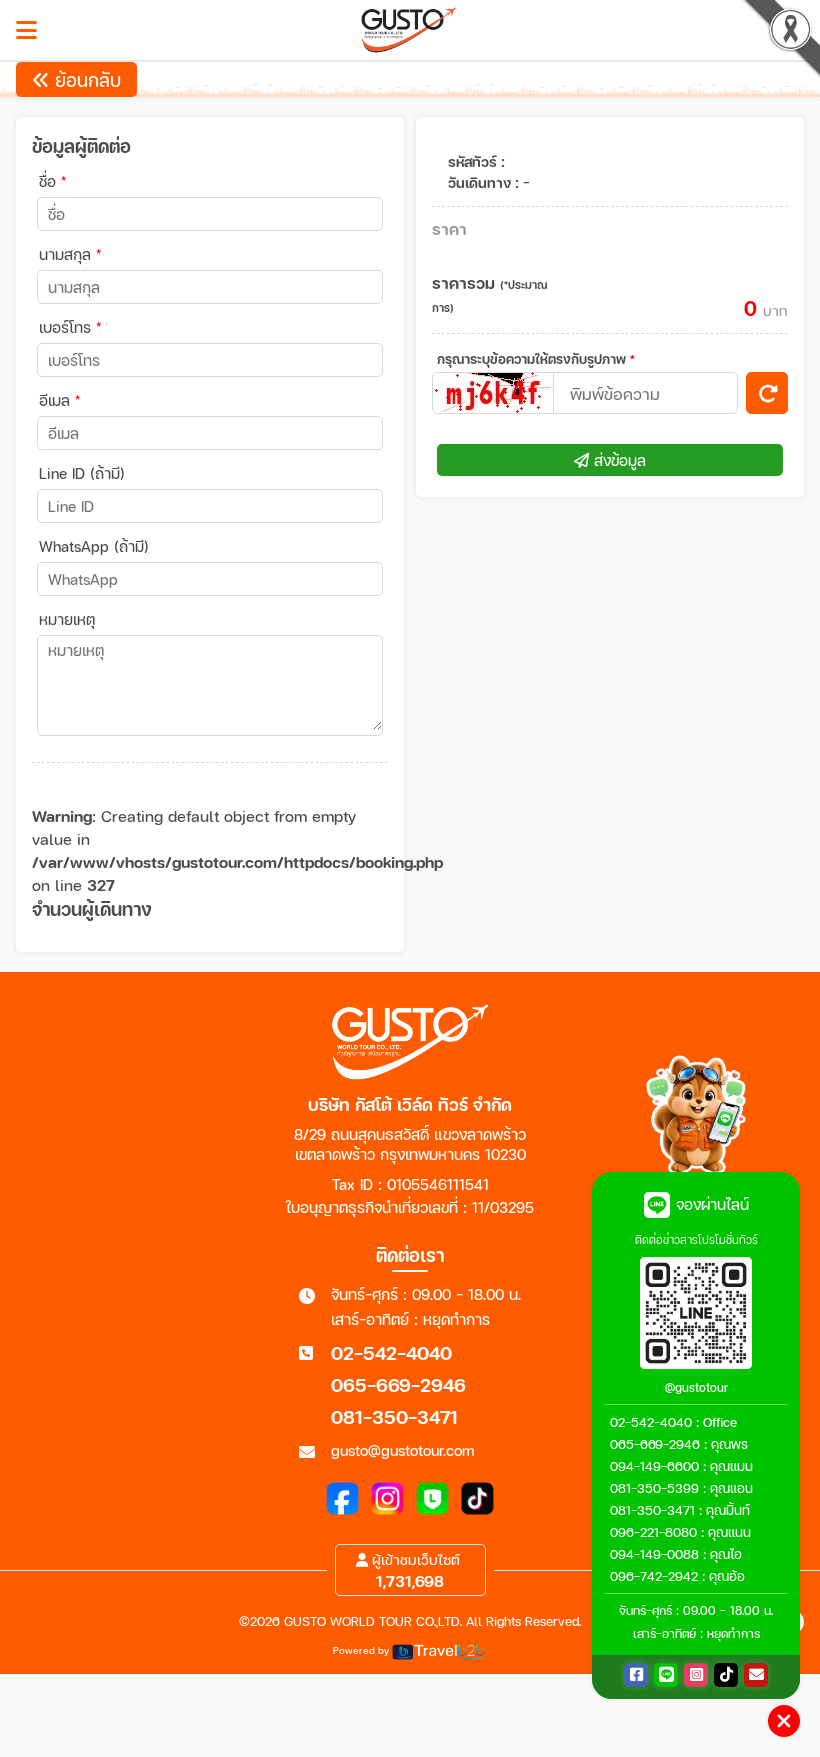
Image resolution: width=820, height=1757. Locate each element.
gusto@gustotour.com (403, 1450)
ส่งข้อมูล (617, 460)
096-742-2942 (654, 1576)
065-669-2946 (398, 1384)
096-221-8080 (653, 1532)
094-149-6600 (654, 1466)
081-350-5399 (654, 1488)
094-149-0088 (654, 1554)
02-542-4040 (391, 1352)
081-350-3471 (394, 1416)
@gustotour (696, 1387)
